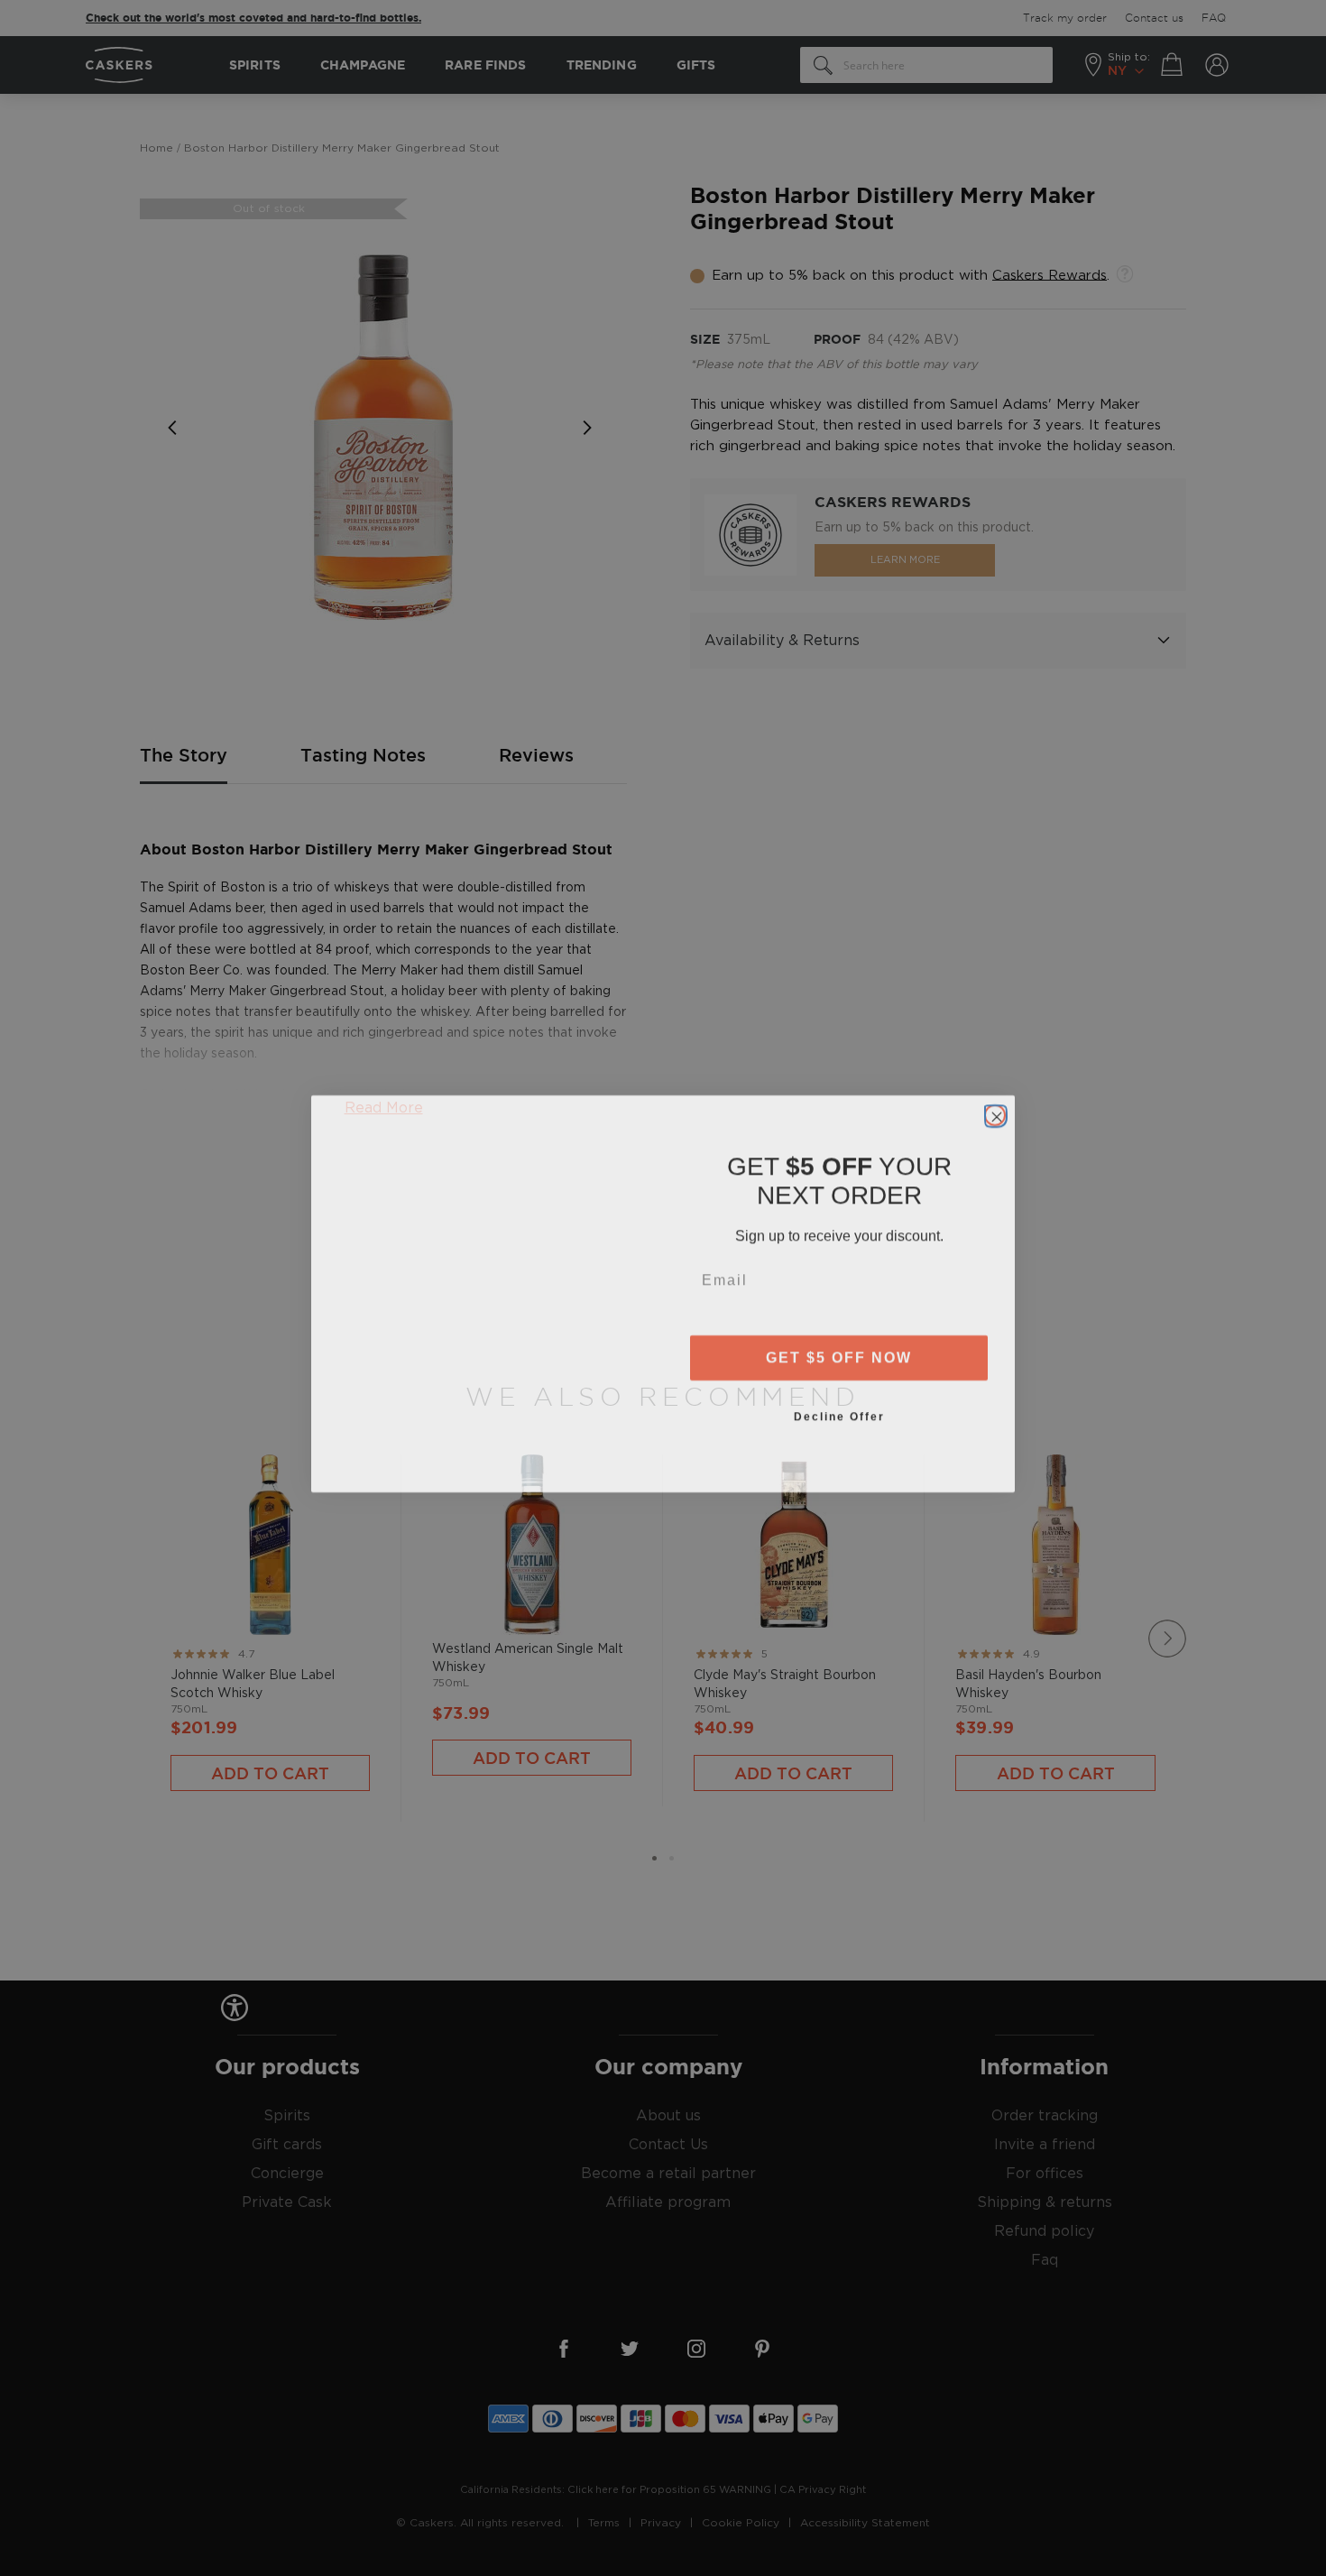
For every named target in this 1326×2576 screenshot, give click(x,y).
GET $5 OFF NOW (839, 1352)
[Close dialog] (995, 1110)
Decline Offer (839, 1411)
